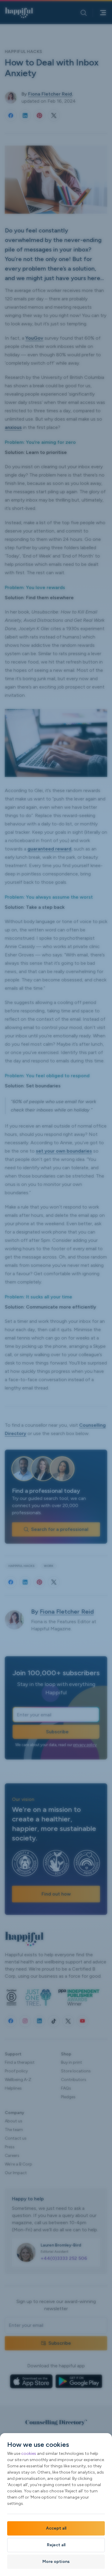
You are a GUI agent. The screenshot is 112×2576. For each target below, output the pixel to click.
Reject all (56, 2545)
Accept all (56, 2528)
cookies (29, 2454)
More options (56, 2562)
